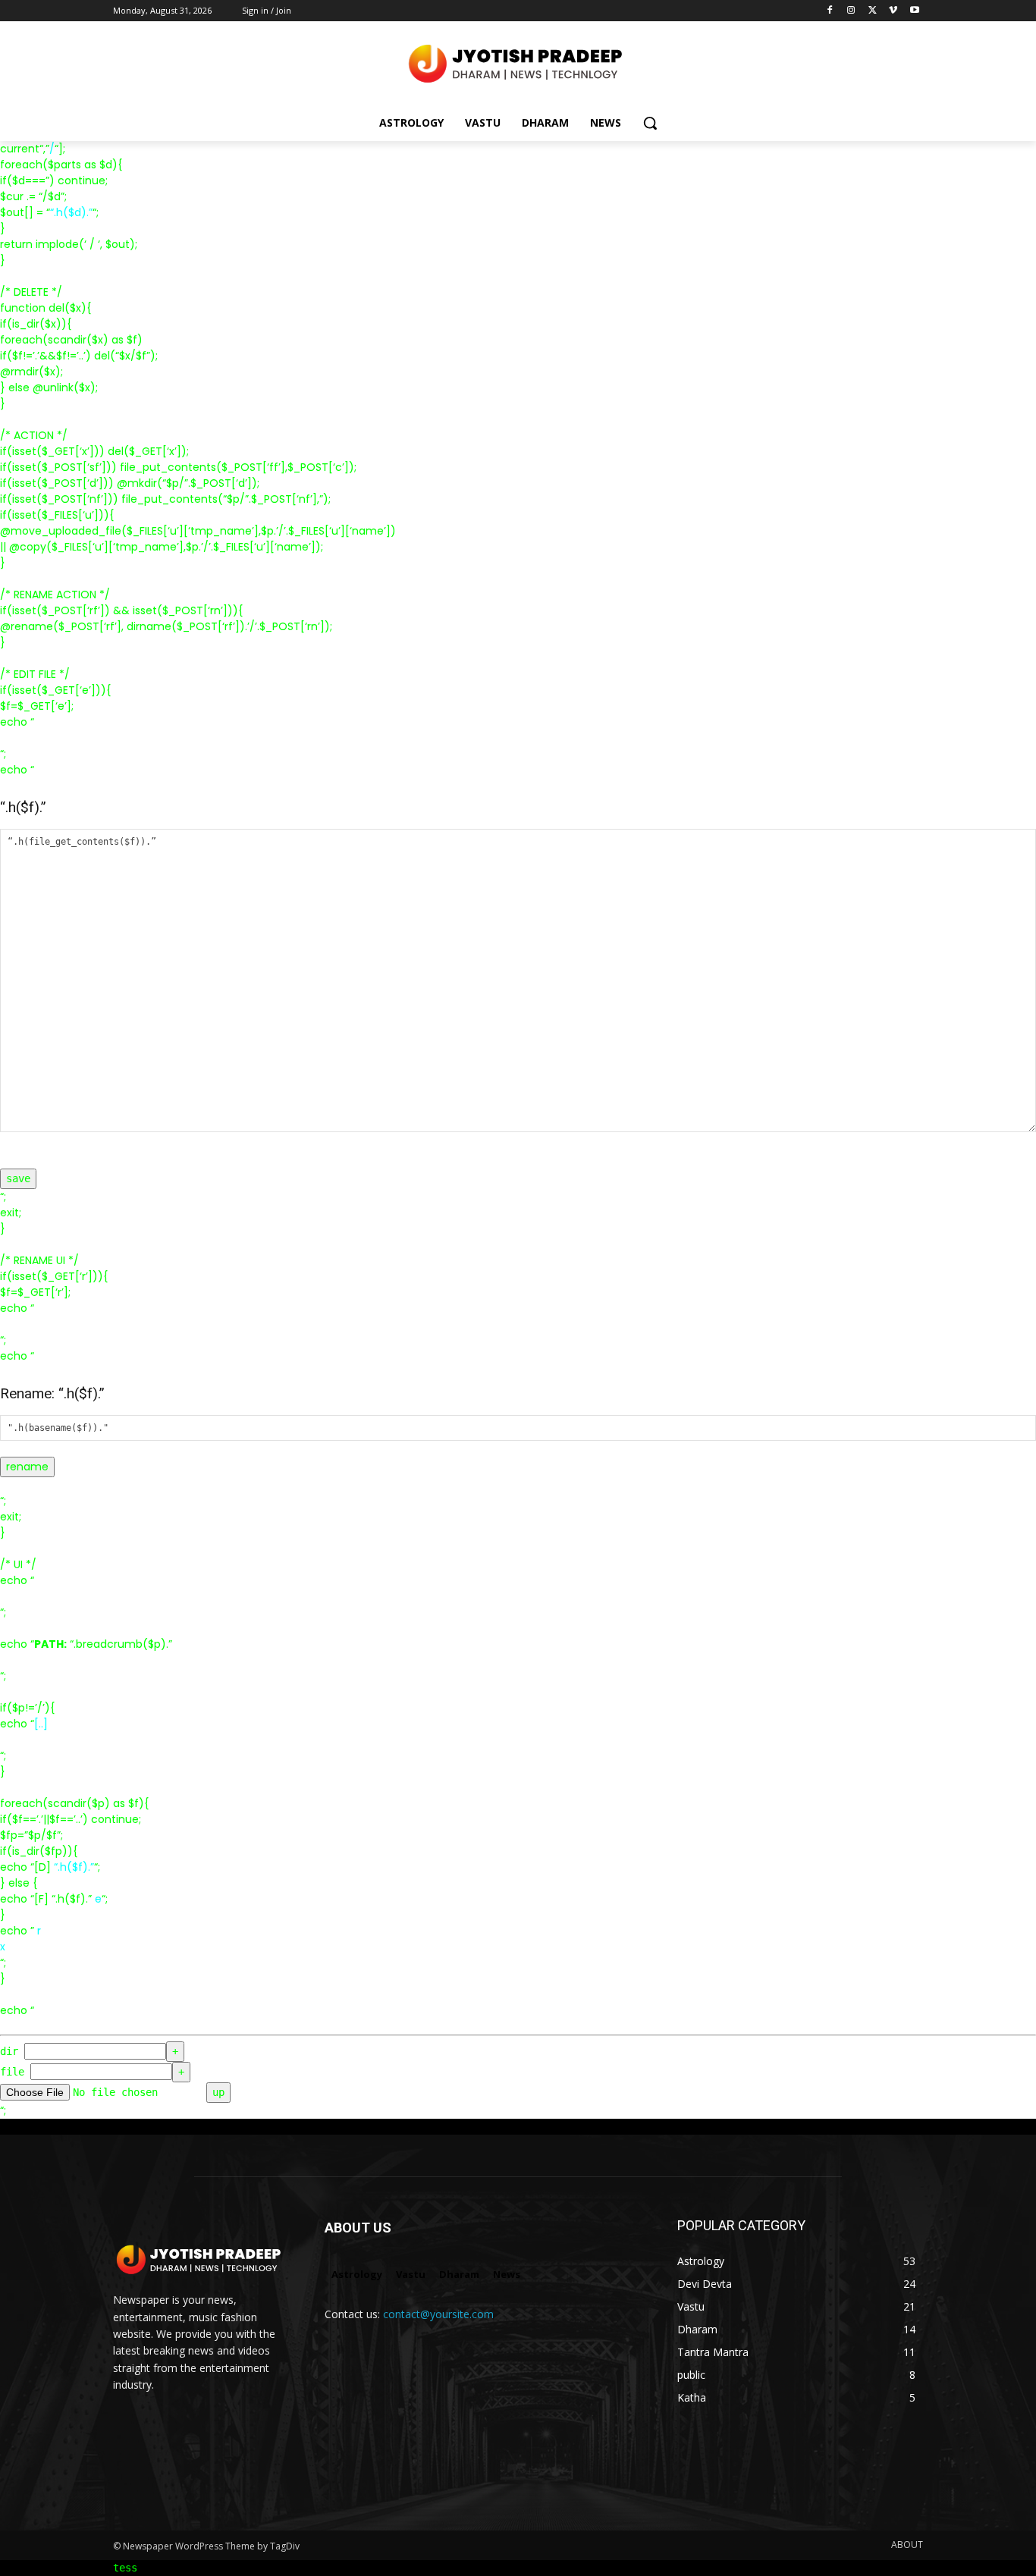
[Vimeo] (893, 11)
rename (27, 1467)
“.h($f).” (74, 1867)
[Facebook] (830, 11)
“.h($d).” (71, 212)
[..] (41, 1724)
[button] (650, 123)
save (18, 1178)
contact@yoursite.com (438, 2314)
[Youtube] (914, 11)
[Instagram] (851, 11)
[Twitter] (873, 11)
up (218, 2092)
